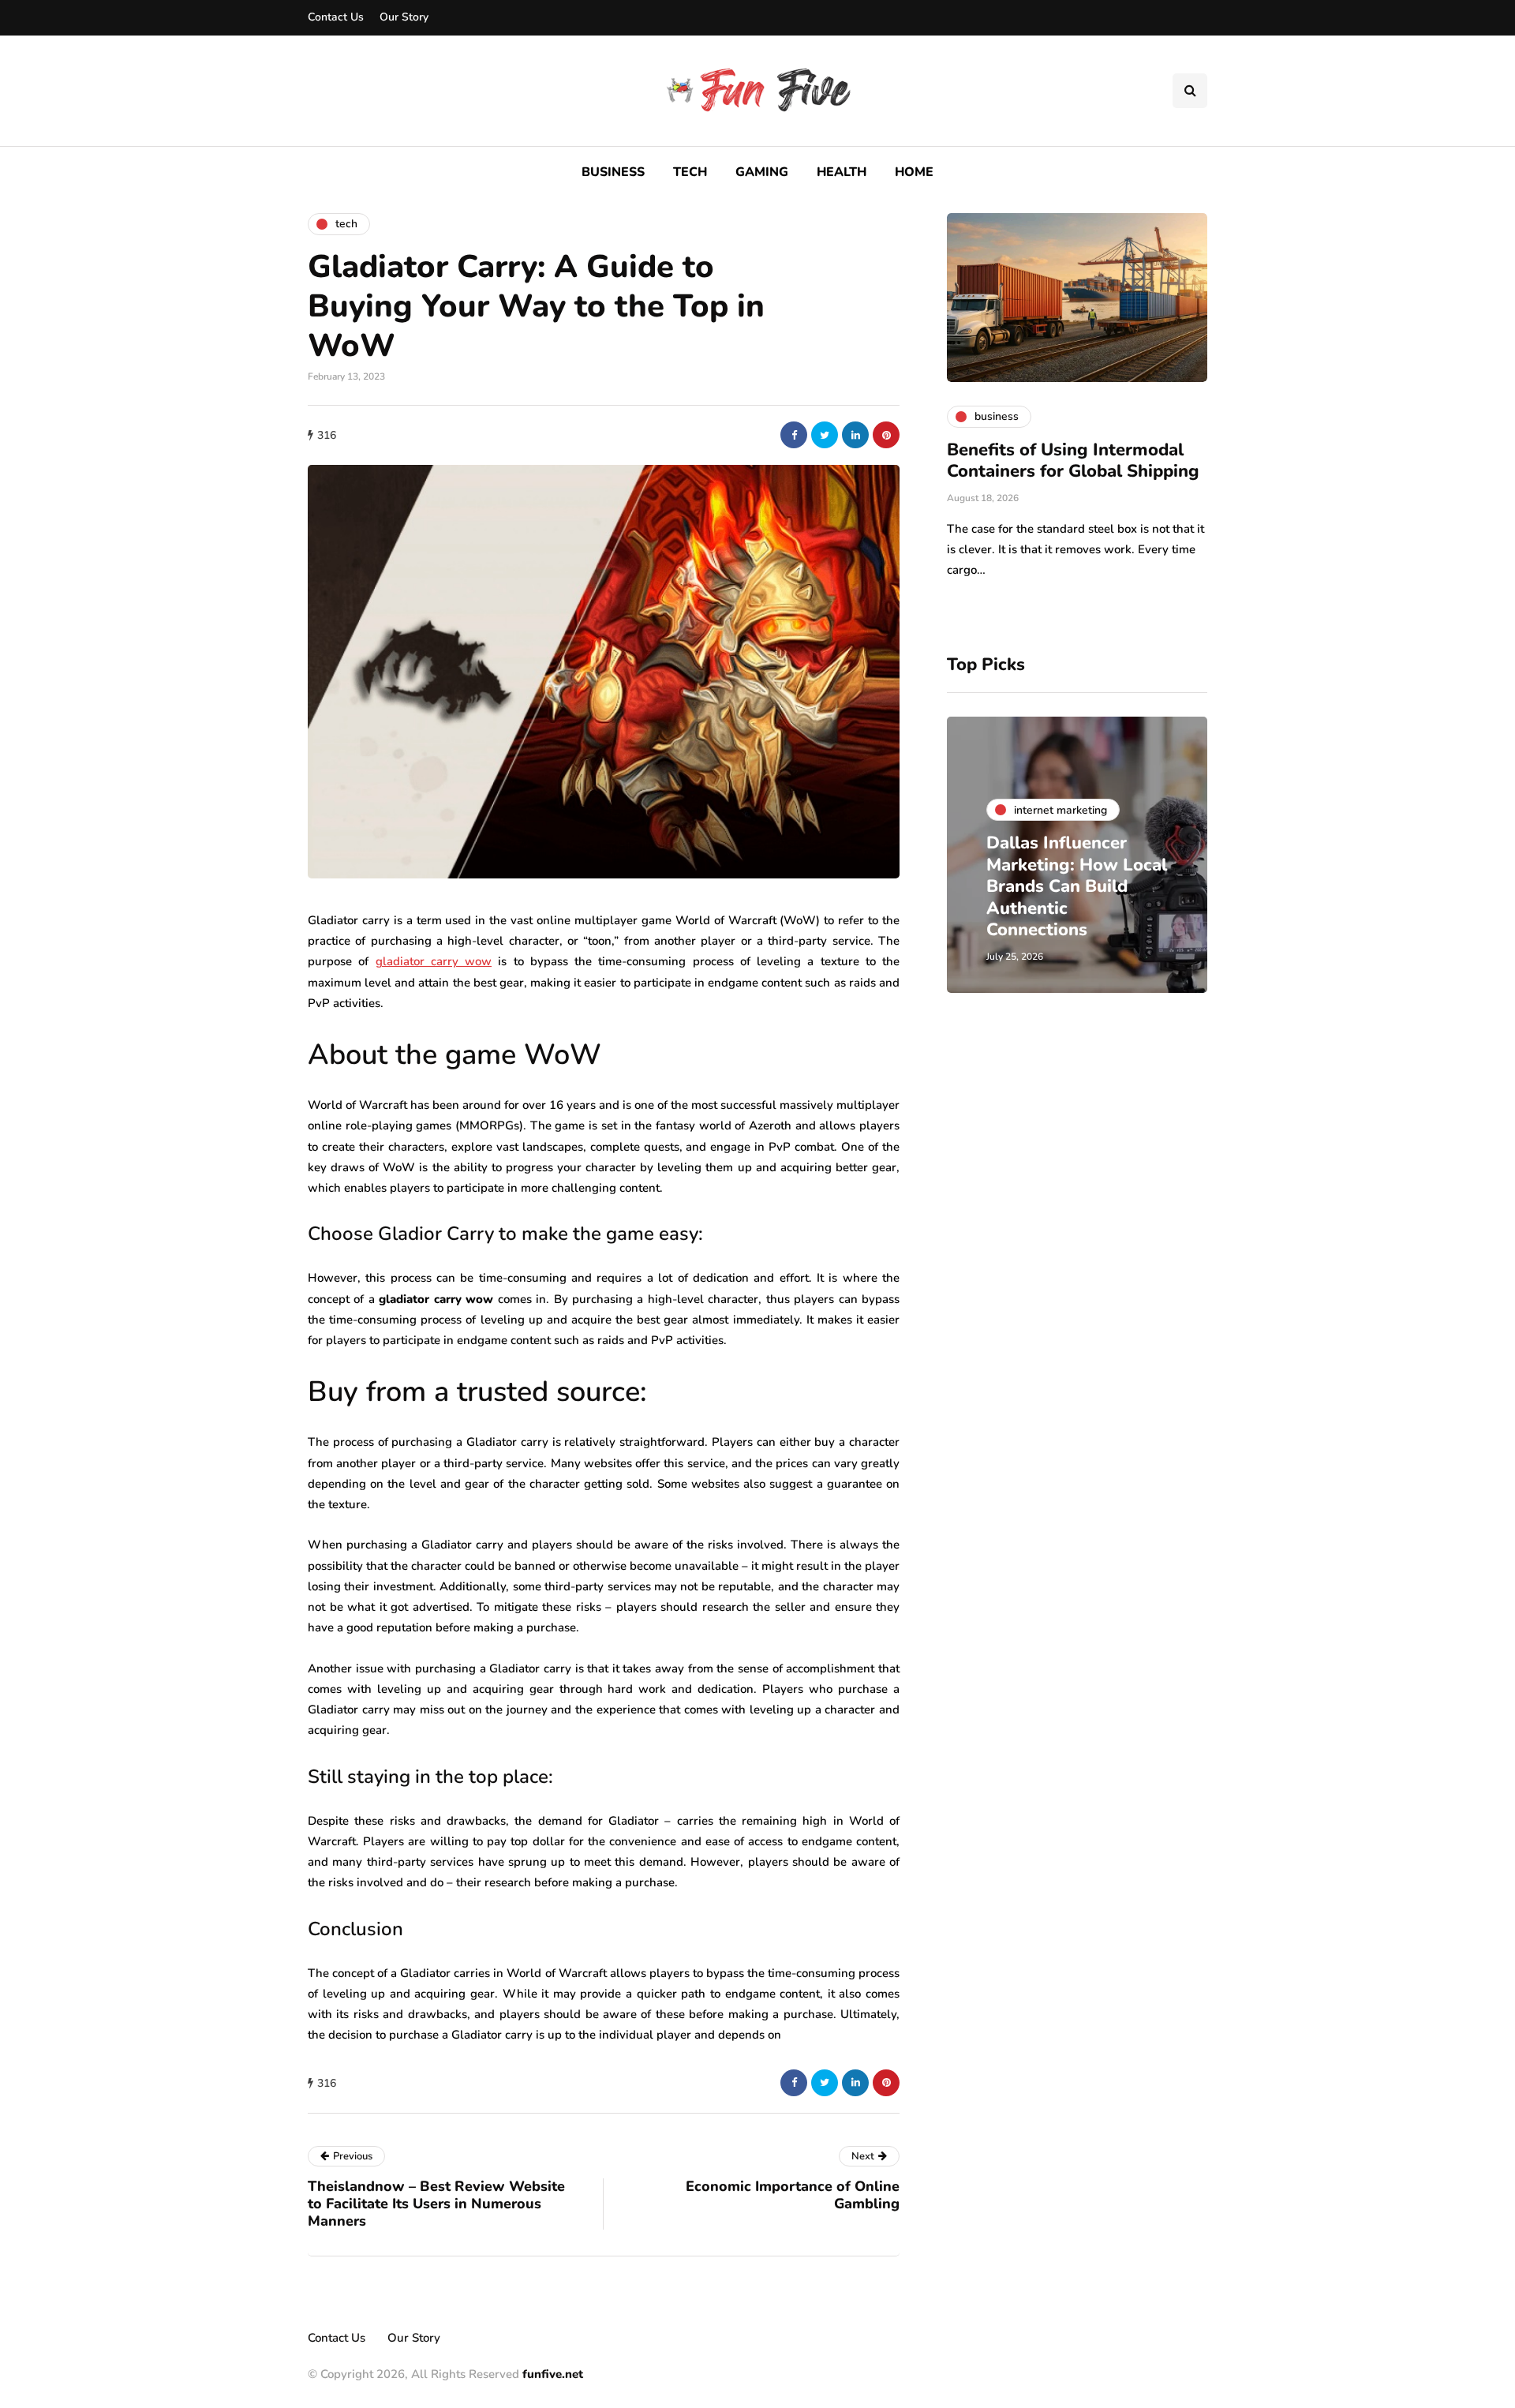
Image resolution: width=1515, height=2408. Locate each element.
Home (914, 172)
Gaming (762, 172)
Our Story (404, 17)
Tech (690, 172)
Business (613, 172)
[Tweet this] (825, 435)
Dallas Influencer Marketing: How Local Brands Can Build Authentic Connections (1077, 886)
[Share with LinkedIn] (855, 435)
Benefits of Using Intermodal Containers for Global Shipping (1073, 461)
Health (842, 172)
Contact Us (336, 17)
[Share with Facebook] (794, 435)
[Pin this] (886, 435)
